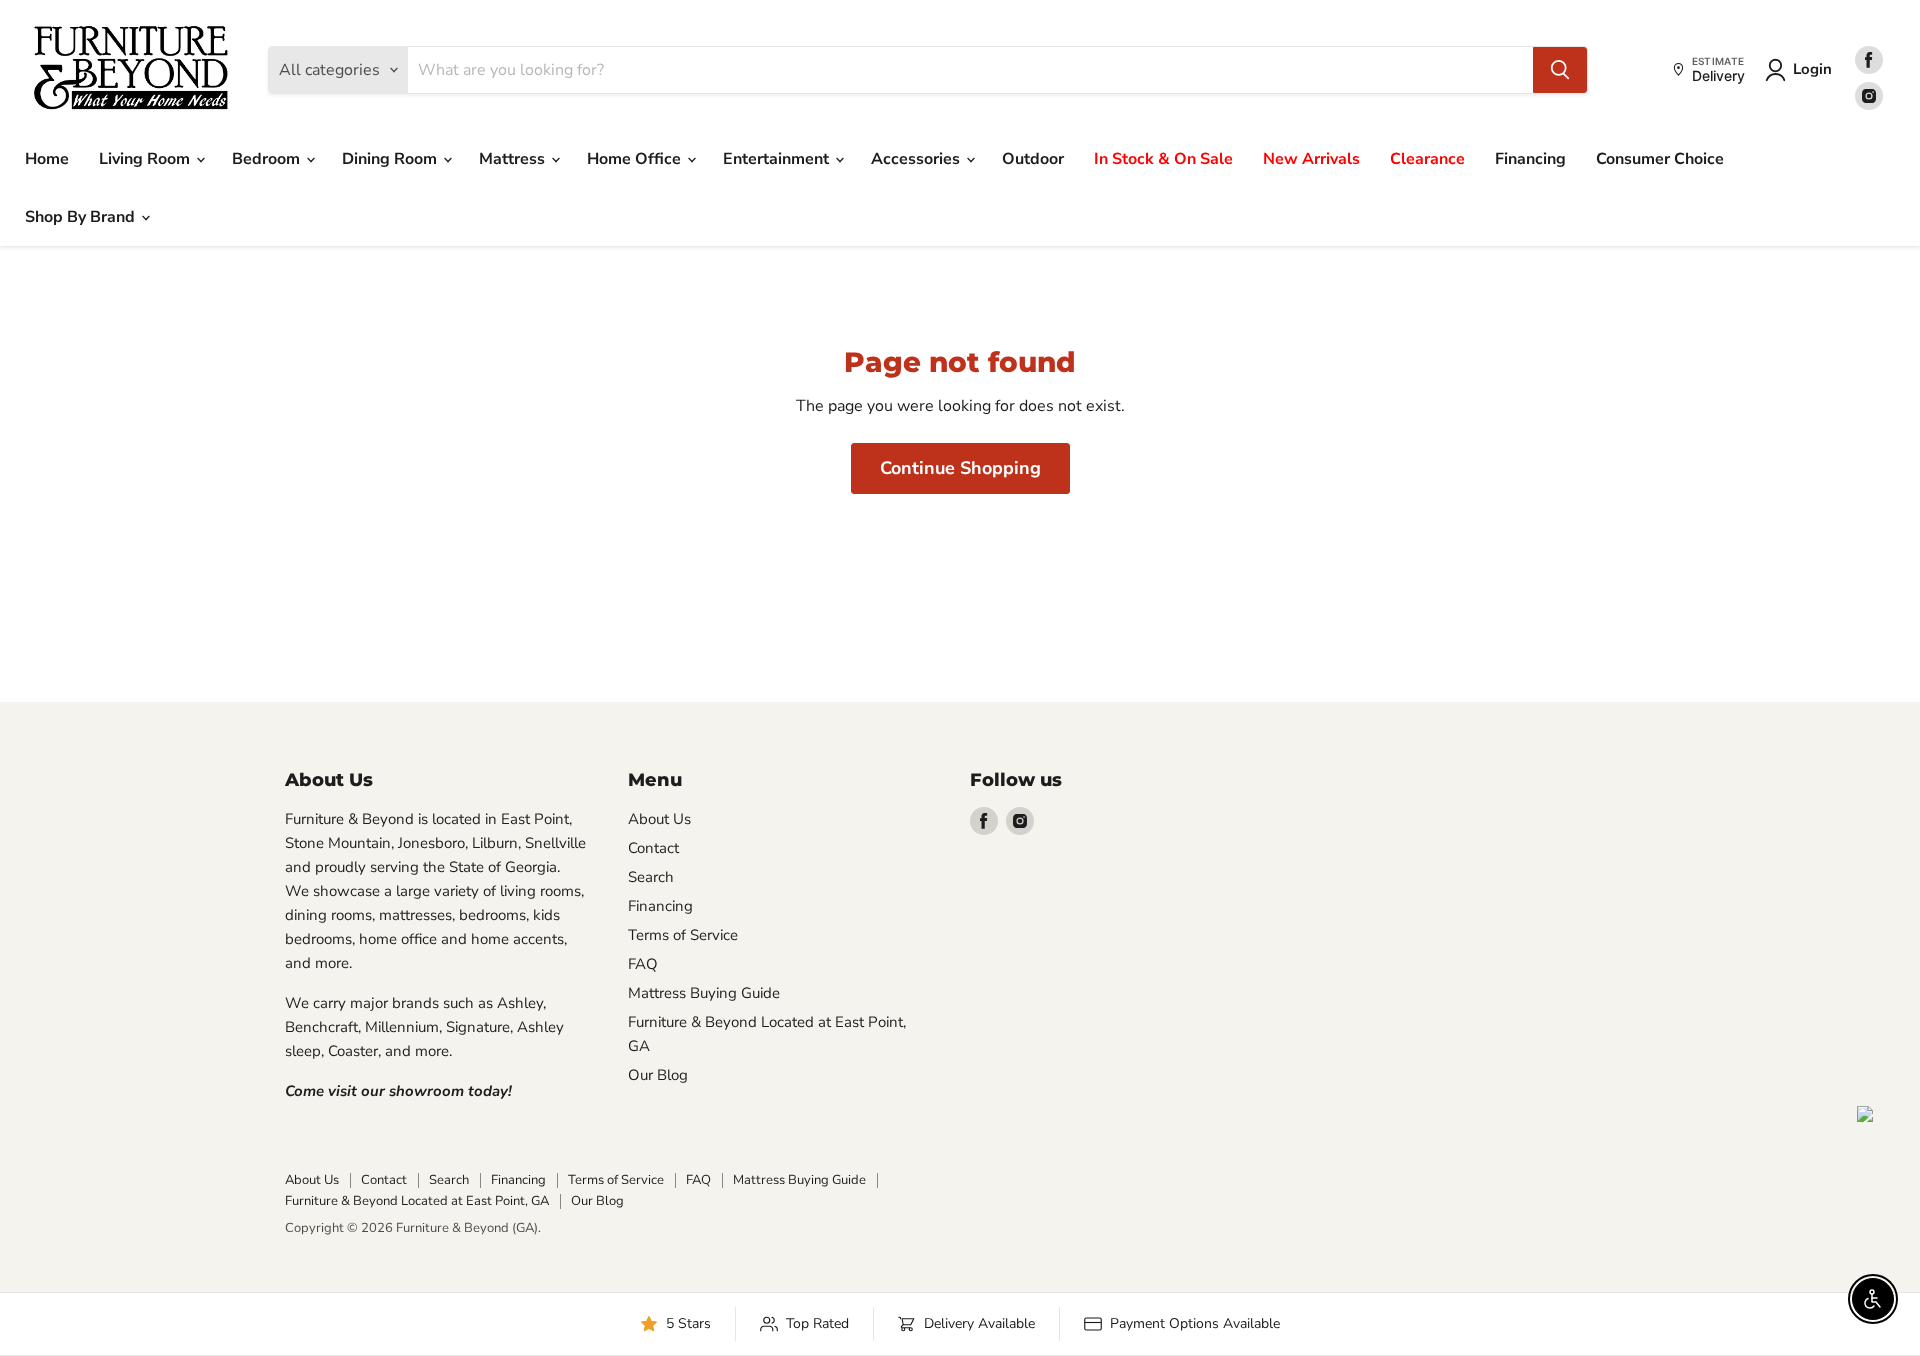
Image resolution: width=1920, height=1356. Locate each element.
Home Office (636, 159)
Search (651, 877)
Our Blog (658, 1075)
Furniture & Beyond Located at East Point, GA (417, 1201)
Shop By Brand (82, 217)
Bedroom (268, 159)
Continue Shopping (960, 468)
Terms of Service (683, 935)
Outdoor (1033, 159)
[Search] (1560, 70)
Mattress (514, 159)
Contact (653, 848)
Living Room (146, 159)
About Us (659, 819)
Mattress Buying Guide (704, 993)
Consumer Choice (1660, 159)
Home (47, 159)
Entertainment (778, 159)
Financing (1530, 159)
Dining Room (391, 159)
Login (1812, 69)
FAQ (643, 964)
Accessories (917, 159)
